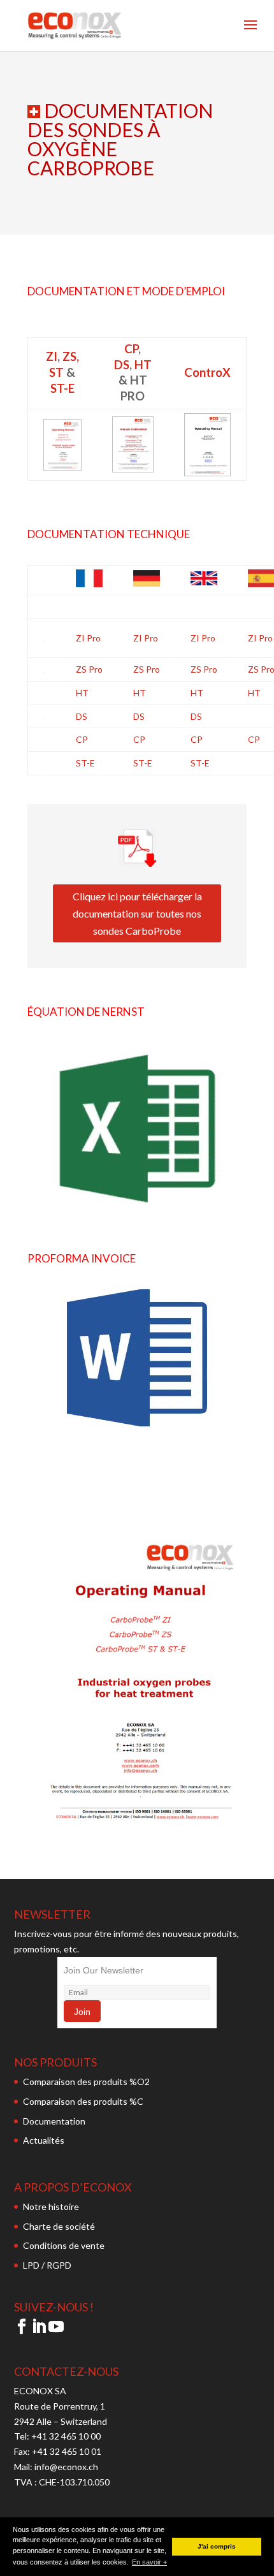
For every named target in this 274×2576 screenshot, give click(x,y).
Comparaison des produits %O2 (86, 2082)
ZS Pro (89, 669)
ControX (207, 372)
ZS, (71, 356)
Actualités (44, 2140)
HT (143, 365)
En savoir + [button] (149, 2562)
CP (131, 349)
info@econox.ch (67, 2467)
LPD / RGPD (47, 2265)
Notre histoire (51, 2206)
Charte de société (59, 2226)
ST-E (62, 388)
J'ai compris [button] (217, 2546)
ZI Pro (88, 638)
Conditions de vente (64, 2245)
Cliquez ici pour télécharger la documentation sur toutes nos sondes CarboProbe (137, 913)
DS (122, 365)
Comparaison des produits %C (83, 2101)
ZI (52, 356)
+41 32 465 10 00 (66, 2436)
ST (56, 372)
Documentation (54, 2121)
